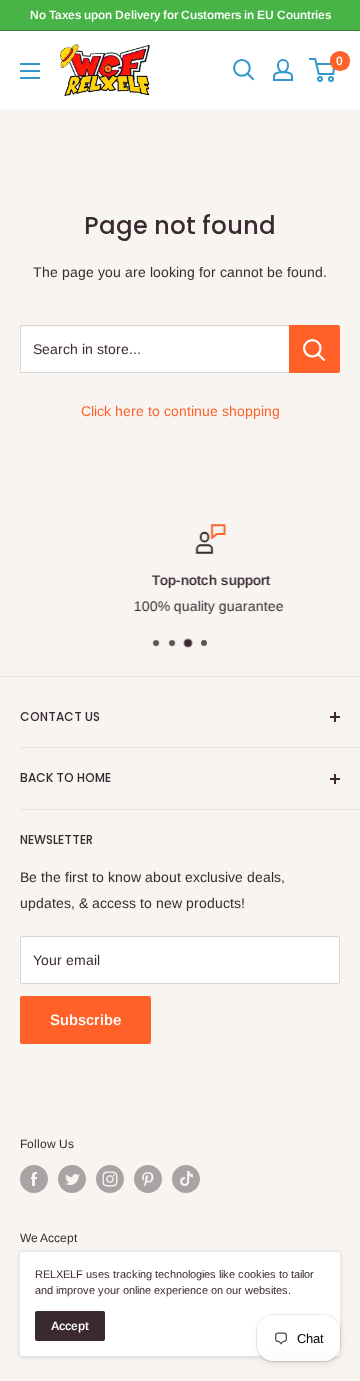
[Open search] (244, 70)
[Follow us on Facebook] (34, 1179)
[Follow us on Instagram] (110, 1179)
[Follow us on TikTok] (186, 1179)
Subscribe (85, 1019)
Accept (70, 1326)
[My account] (283, 70)
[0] (323, 70)
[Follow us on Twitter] (72, 1179)
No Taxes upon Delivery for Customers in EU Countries (180, 15)
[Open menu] (30, 71)
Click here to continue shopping (180, 411)
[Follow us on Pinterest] (148, 1179)
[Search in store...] (314, 349)
